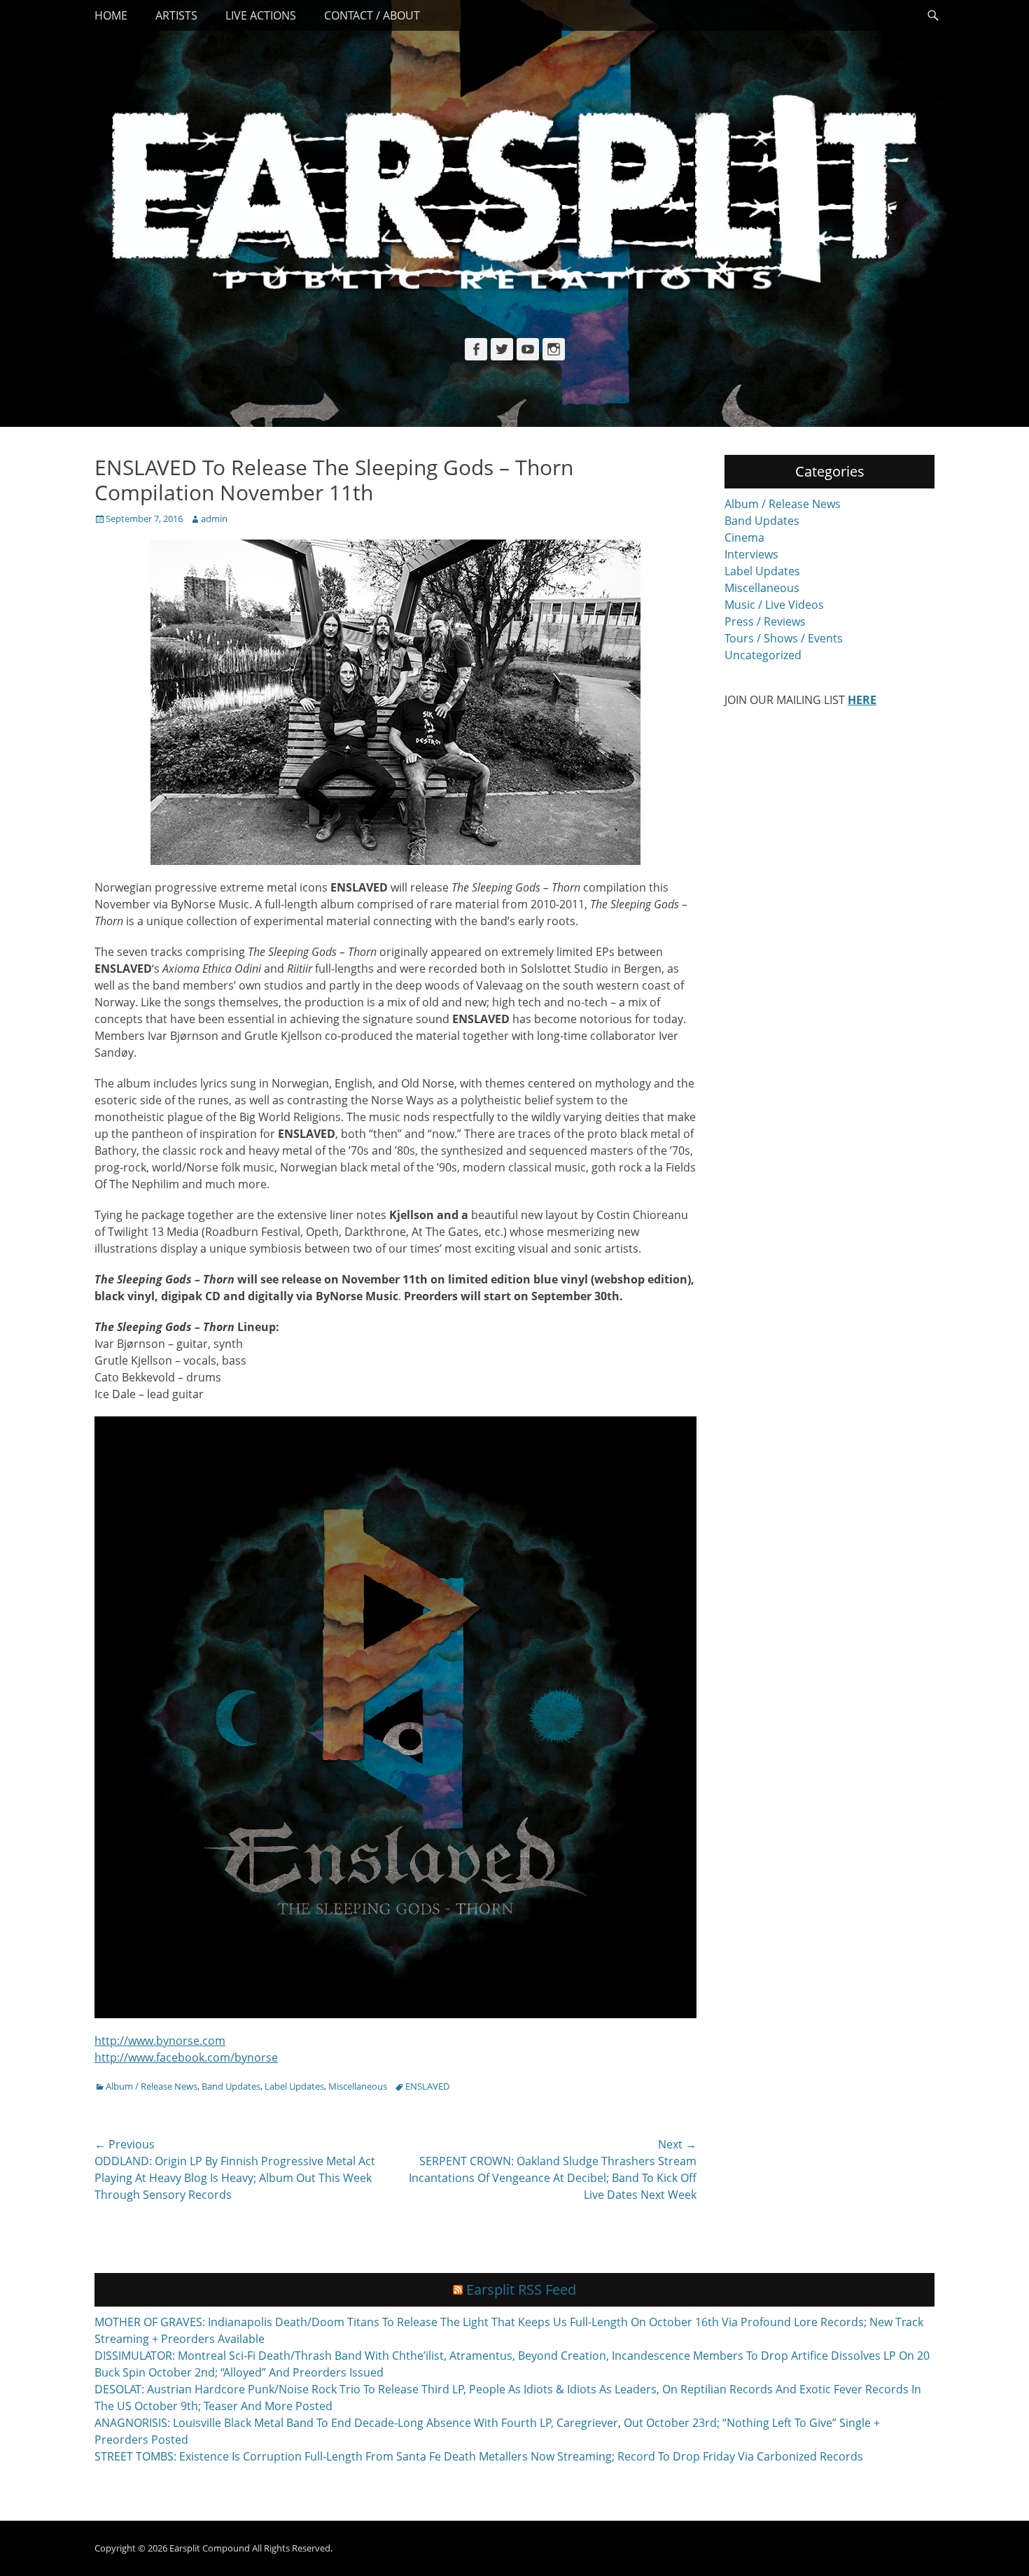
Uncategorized (763, 655)
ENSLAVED (427, 2086)
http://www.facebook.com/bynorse (186, 2057)
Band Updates (231, 2086)
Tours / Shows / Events (784, 638)
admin (214, 519)
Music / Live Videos (774, 605)
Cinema (744, 537)
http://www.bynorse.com (160, 2041)
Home (111, 15)
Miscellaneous (358, 2086)
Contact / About (372, 15)
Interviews (751, 554)
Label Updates (294, 2086)
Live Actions (261, 15)
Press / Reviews (765, 621)
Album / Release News (152, 2086)
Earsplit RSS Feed (521, 2289)
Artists (176, 15)
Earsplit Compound (210, 2548)
